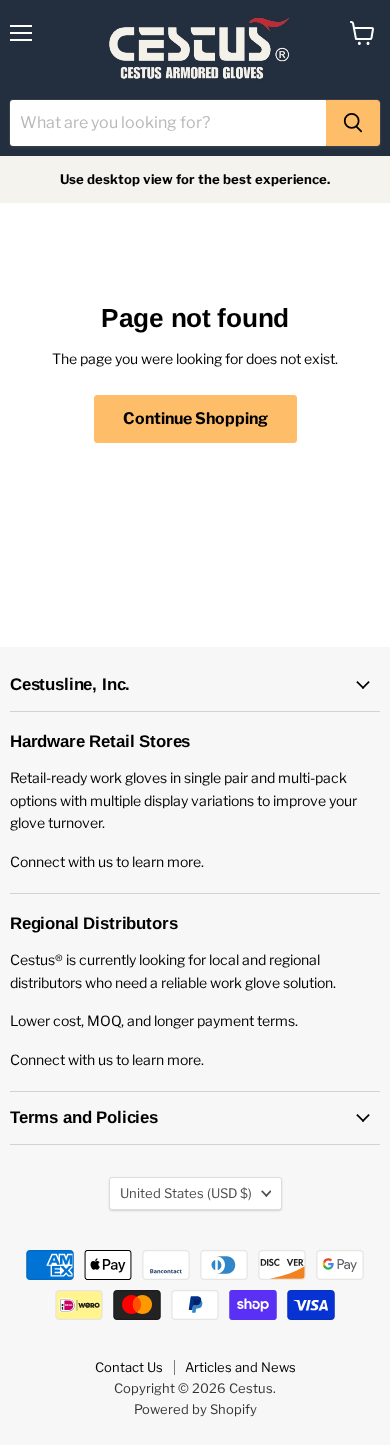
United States (186, 1193)
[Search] (353, 123)
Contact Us (129, 1367)
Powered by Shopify (195, 1409)
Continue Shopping (195, 418)
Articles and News (240, 1367)
